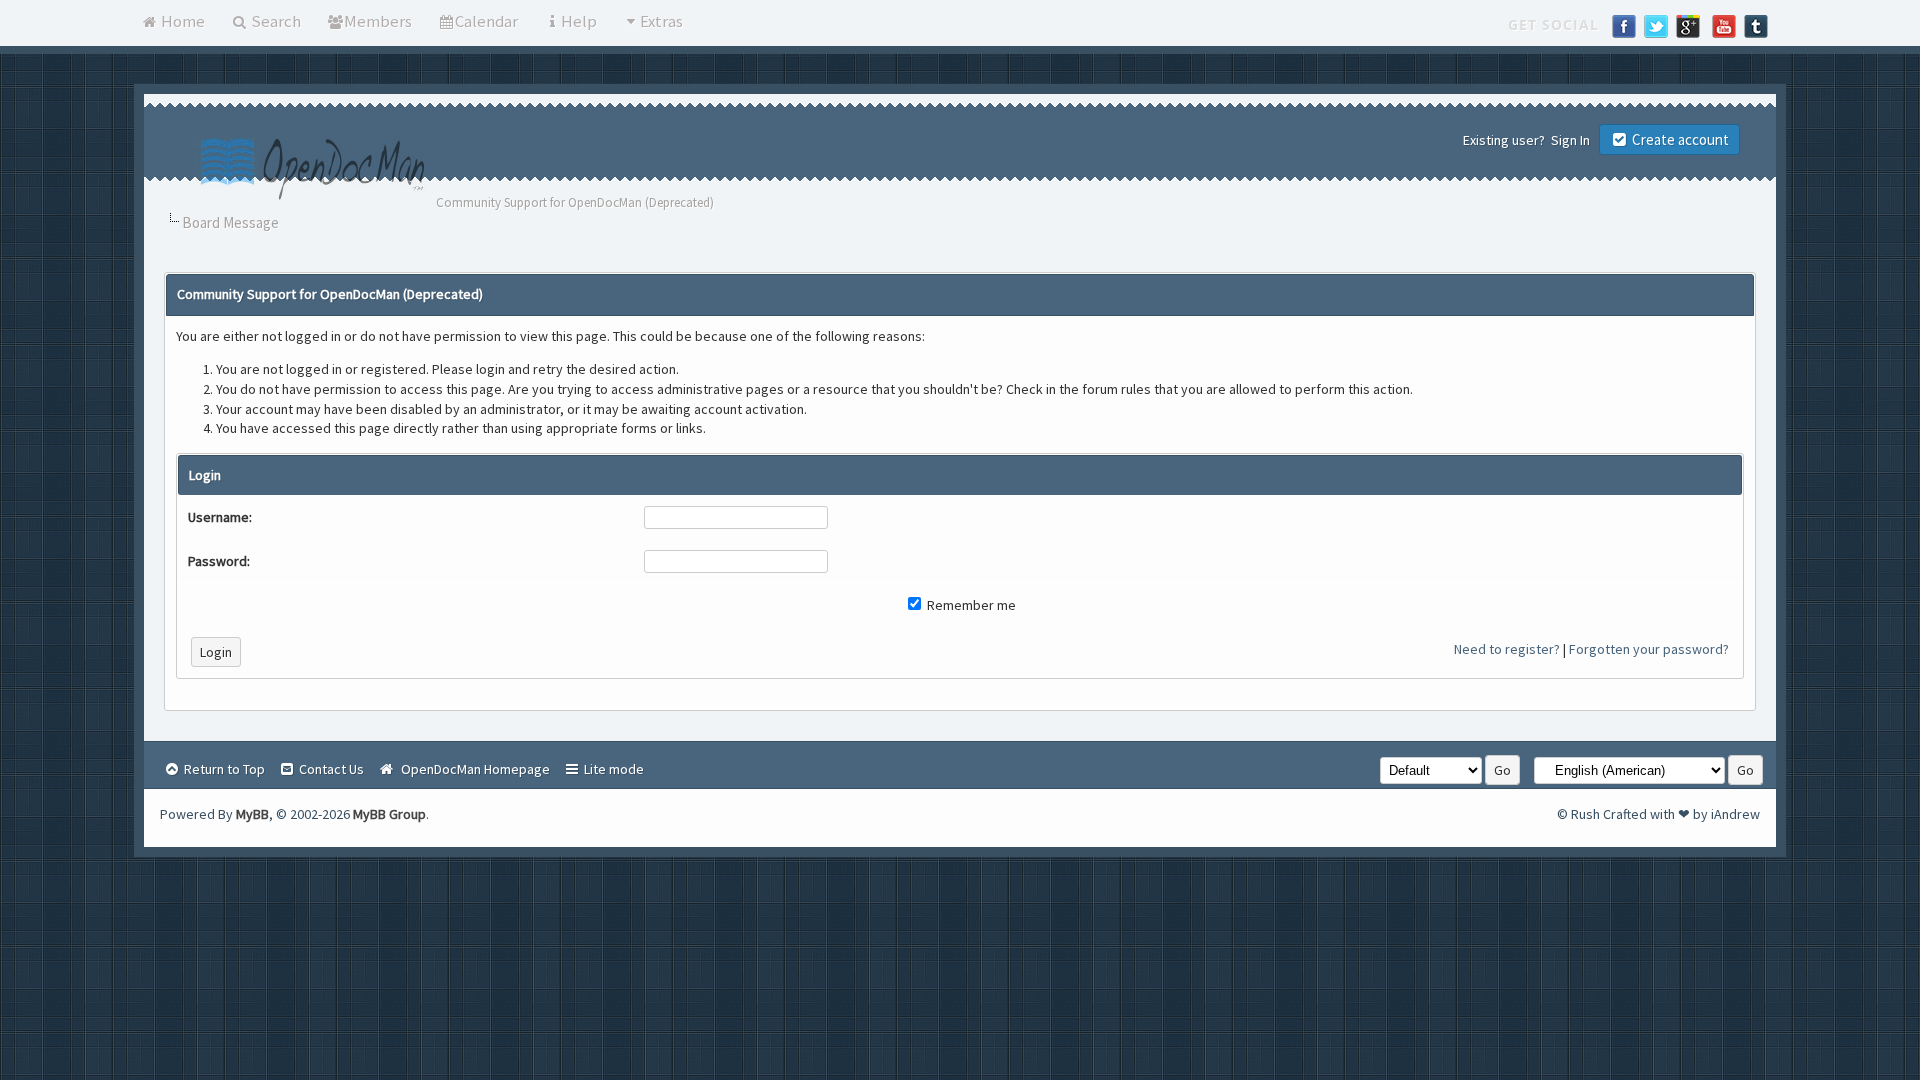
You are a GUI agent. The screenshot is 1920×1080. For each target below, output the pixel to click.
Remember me (970, 605)
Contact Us (330, 769)
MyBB (252, 814)
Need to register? (1507, 649)
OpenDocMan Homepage (472, 769)
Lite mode (612, 769)
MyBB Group (389, 814)
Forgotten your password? (1649, 649)
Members (378, 21)
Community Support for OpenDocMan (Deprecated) (575, 202)
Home (181, 21)
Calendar (486, 21)
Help (579, 21)
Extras (661, 21)
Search (274, 21)
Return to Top (223, 769)
